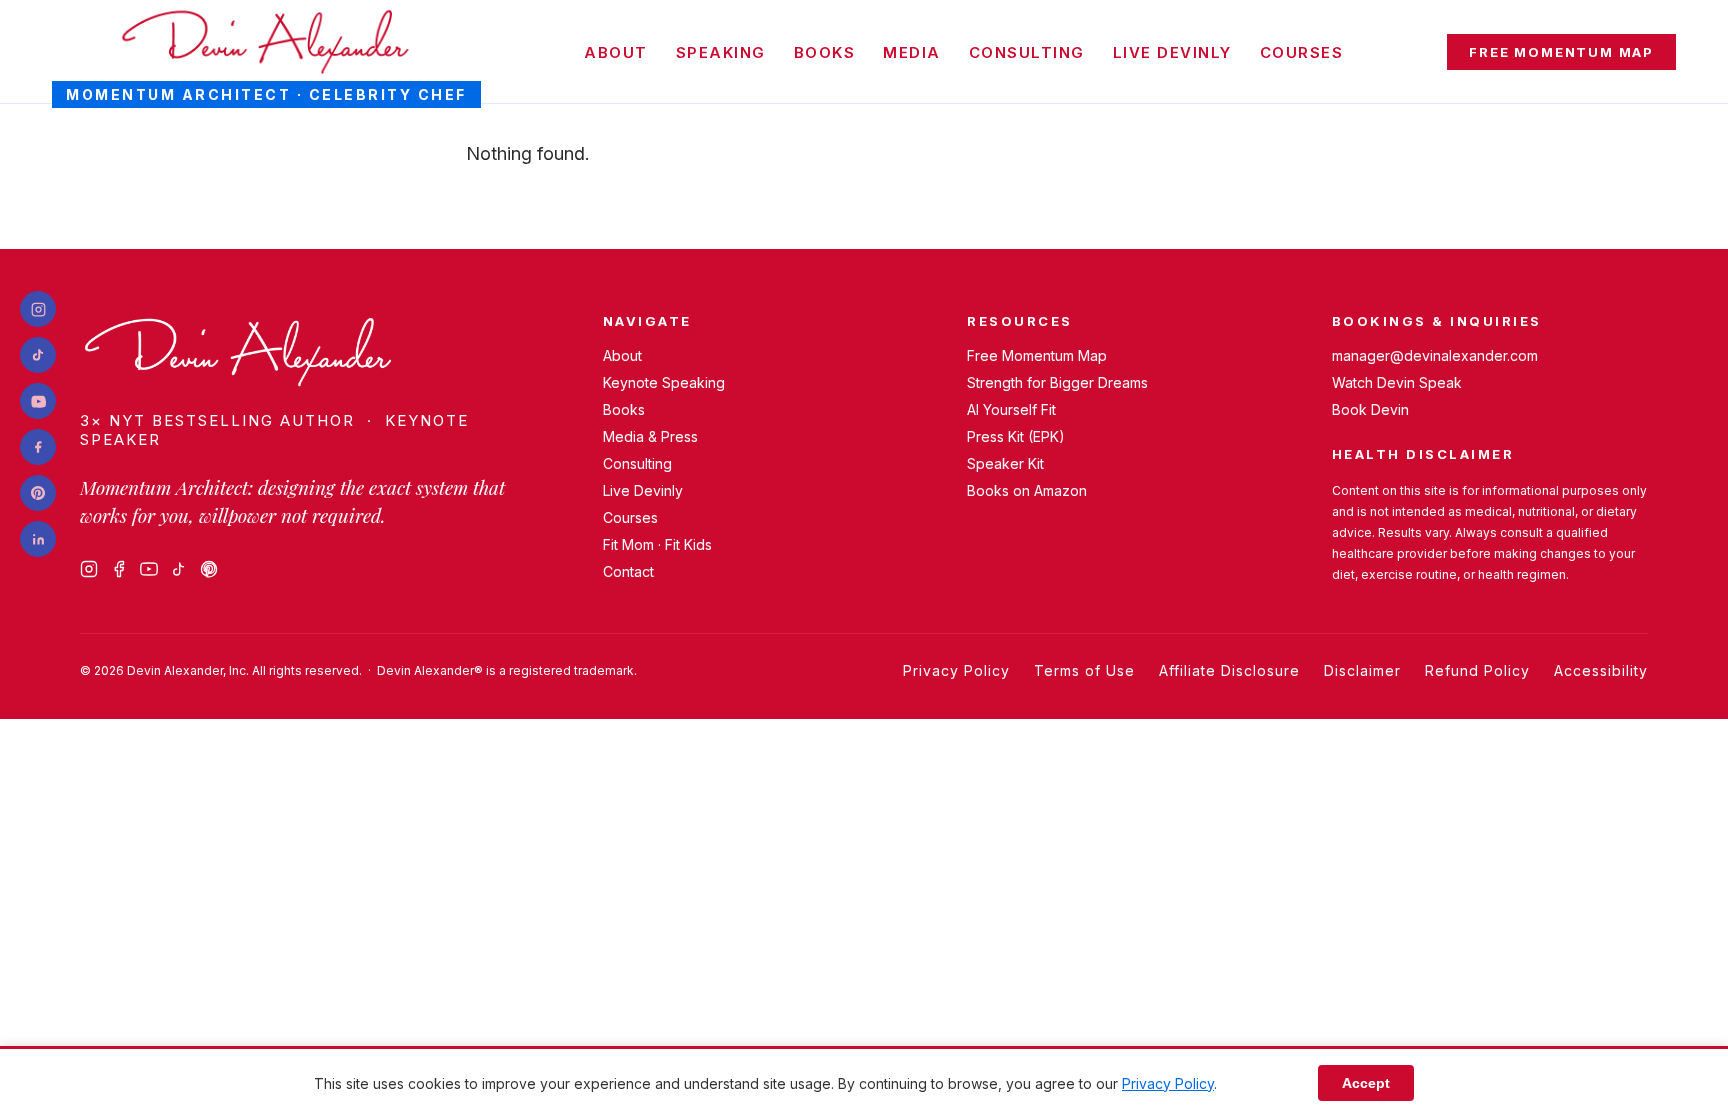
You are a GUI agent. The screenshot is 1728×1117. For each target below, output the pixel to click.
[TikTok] (179, 569)
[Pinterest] (209, 569)
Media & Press (650, 436)
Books (825, 52)
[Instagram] (89, 569)
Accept (1366, 1083)
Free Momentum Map (1561, 52)
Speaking (721, 52)
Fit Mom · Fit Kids (657, 544)
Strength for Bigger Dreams (1057, 382)
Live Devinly (1172, 52)
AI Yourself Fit (1011, 409)
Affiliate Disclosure (1229, 670)
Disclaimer (1362, 670)
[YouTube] (149, 569)
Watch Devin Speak (1397, 382)
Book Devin (1370, 409)
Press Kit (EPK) (1016, 436)
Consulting (1027, 52)
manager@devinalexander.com (1435, 355)
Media (912, 52)
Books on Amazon (1027, 490)
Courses (1302, 52)
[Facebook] (119, 569)
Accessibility (1601, 670)
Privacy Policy (956, 670)
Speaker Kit (1005, 463)
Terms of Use (1084, 670)
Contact (628, 571)
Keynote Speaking (664, 382)
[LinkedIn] (38, 539)
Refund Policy (1477, 670)
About (616, 52)
